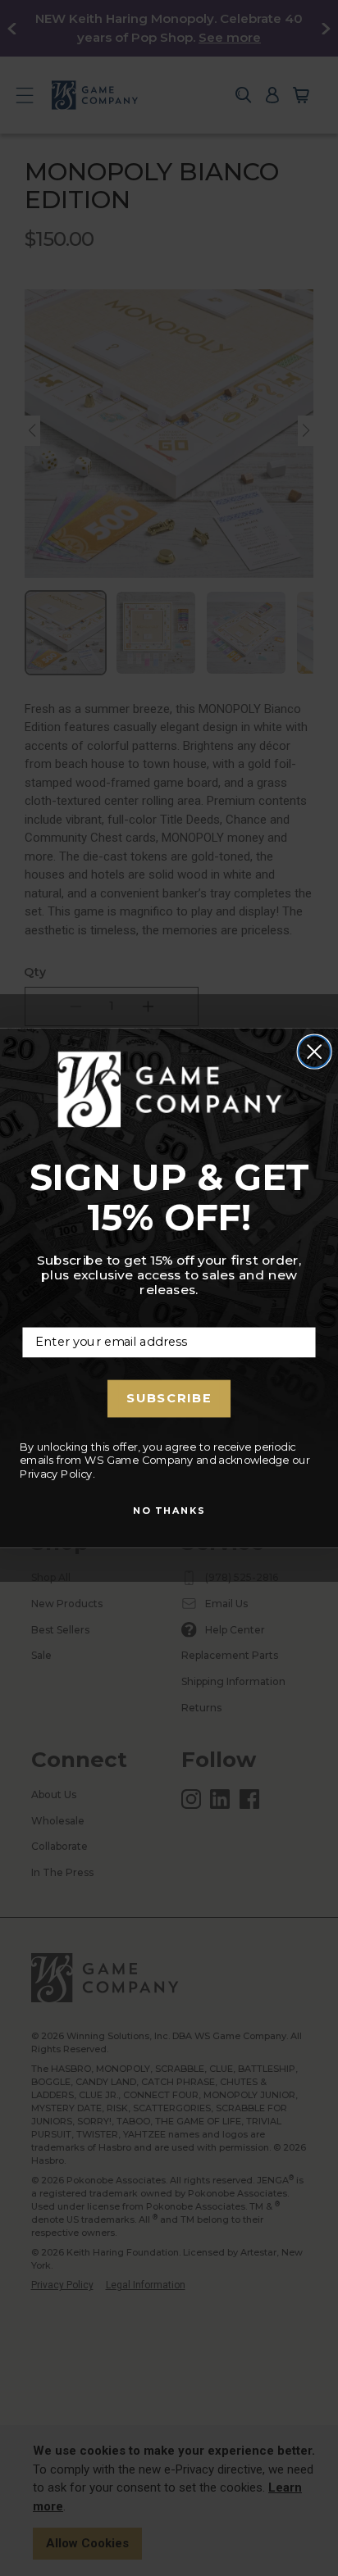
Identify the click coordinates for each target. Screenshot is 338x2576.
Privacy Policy (56, 1474)
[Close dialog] (314, 1052)
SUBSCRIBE (169, 1398)
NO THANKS (169, 1511)
